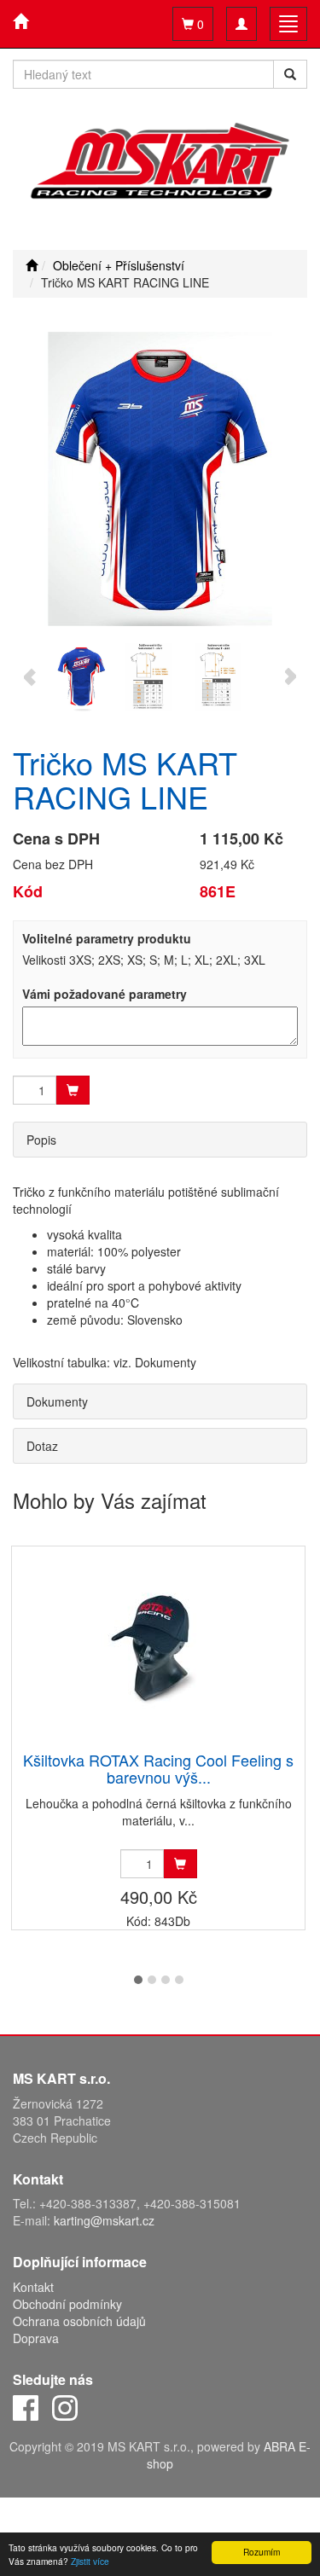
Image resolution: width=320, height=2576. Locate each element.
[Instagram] (65, 2406)
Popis (41, 1140)
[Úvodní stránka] (32, 265)
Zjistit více (90, 2561)
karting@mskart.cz (104, 2220)
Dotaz (42, 1446)
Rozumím (262, 2552)
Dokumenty (57, 1401)
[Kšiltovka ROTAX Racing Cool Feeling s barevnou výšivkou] (159, 1650)
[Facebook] (26, 2406)
